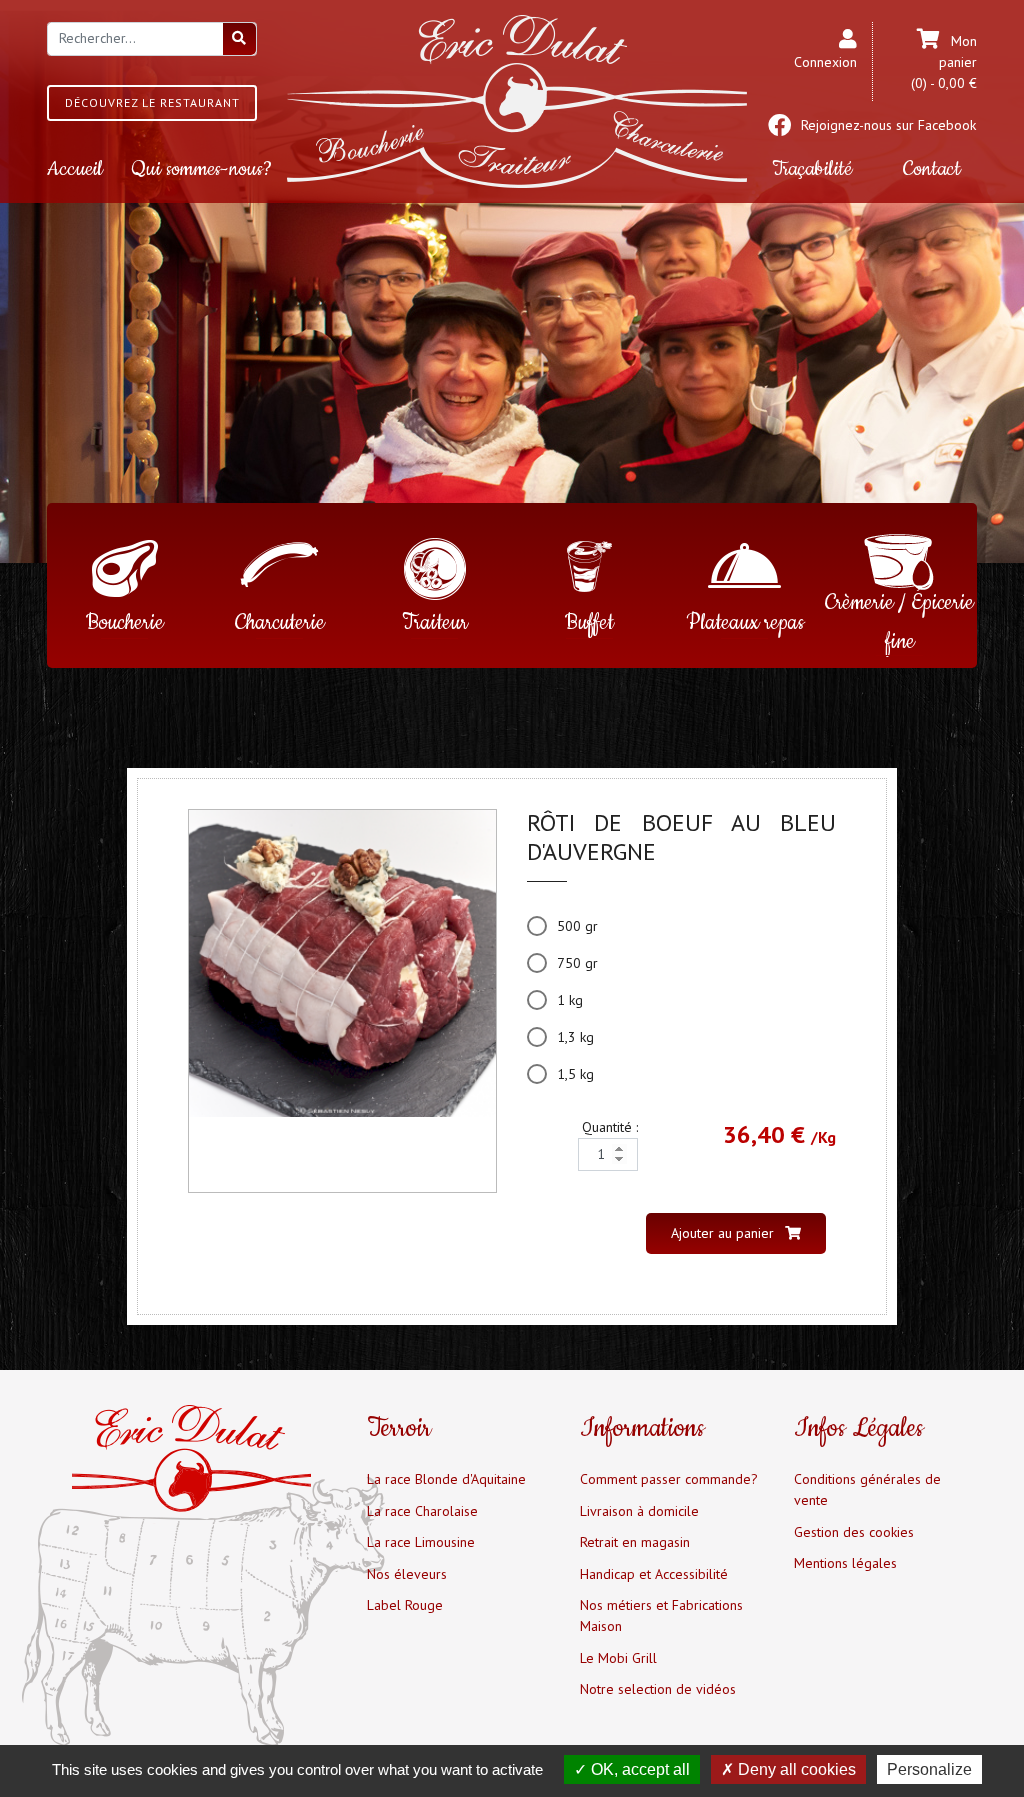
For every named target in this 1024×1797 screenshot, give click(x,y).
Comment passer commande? (669, 1479)
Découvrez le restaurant (152, 102)
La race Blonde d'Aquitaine (446, 1479)
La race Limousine (421, 1542)
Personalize (929, 1769)
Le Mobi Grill (618, 1658)
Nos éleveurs (407, 1574)
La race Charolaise (422, 1511)
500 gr (577, 926)
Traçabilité (812, 169)
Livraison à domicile (639, 1511)
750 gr (577, 963)
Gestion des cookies (854, 1532)
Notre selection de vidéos (658, 1689)
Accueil (75, 169)
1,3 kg (575, 1037)
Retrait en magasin (635, 1542)
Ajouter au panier (724, 1233)
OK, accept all (638, 1769)
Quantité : (610, 1127)
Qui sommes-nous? (201, 169)
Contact (932, 169)
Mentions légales (845, 1563)
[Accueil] (517, 100)
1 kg (570, 1000)
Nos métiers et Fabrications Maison (661, 1615)
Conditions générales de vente (867, 1489)
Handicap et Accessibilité (654, 1574)
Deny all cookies (795, 1769)
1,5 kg (575, 1074)
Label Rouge (405, 1605)
